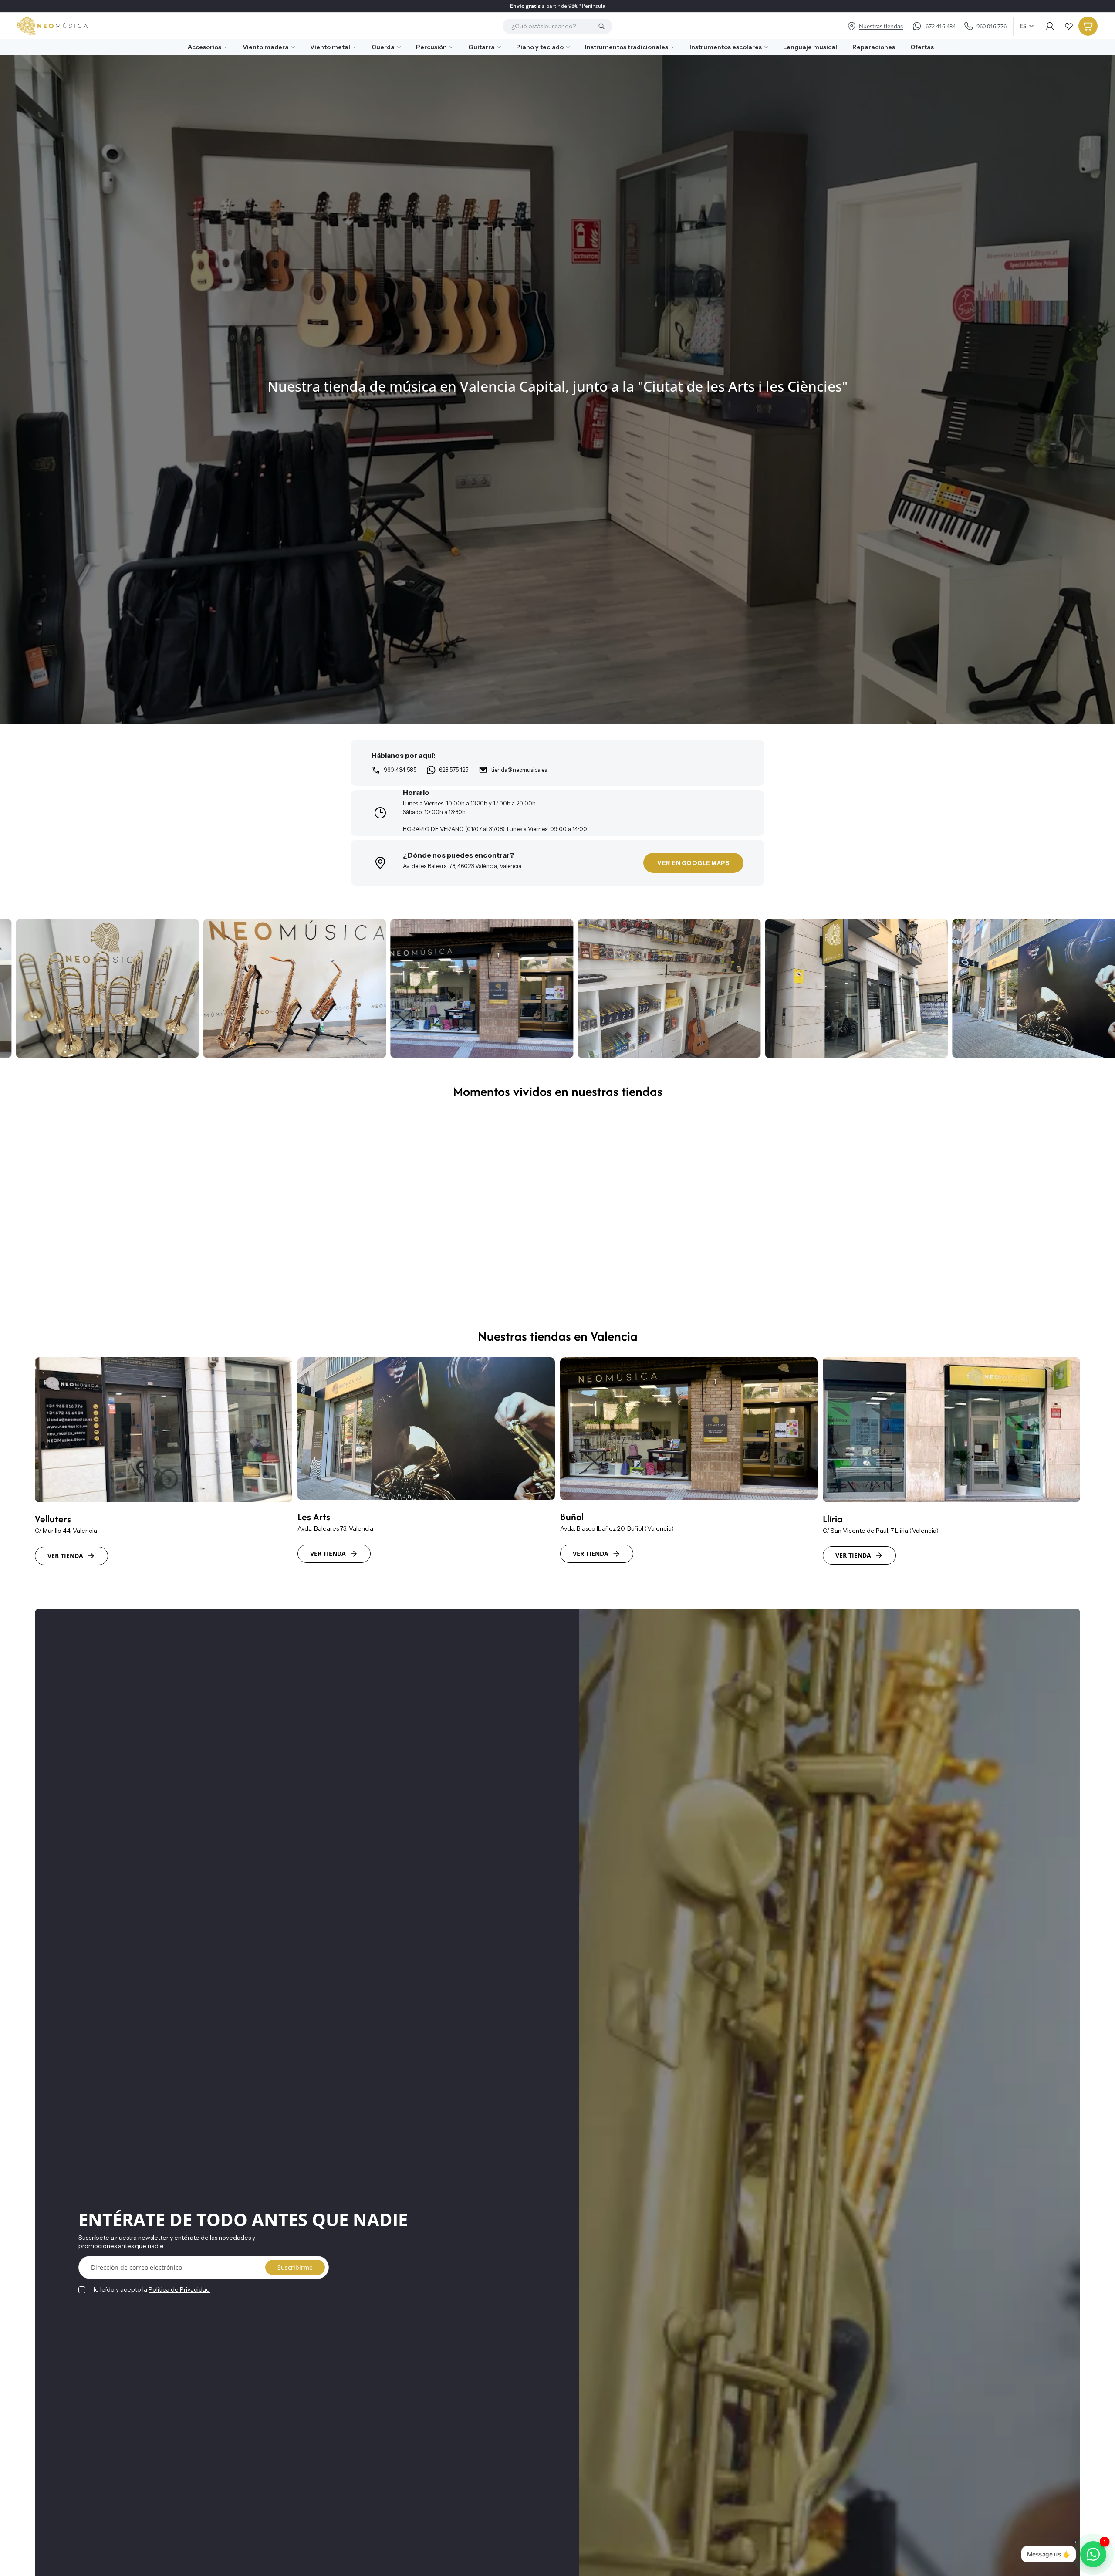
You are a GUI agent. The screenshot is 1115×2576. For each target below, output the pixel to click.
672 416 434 (941, 26)
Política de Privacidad (179, 2289)
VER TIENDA (65, 1556)
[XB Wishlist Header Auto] (1069, 26)
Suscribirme (295, 2267)
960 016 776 (992, 26)
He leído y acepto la (150, 2289)
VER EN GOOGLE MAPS (693, 863)
